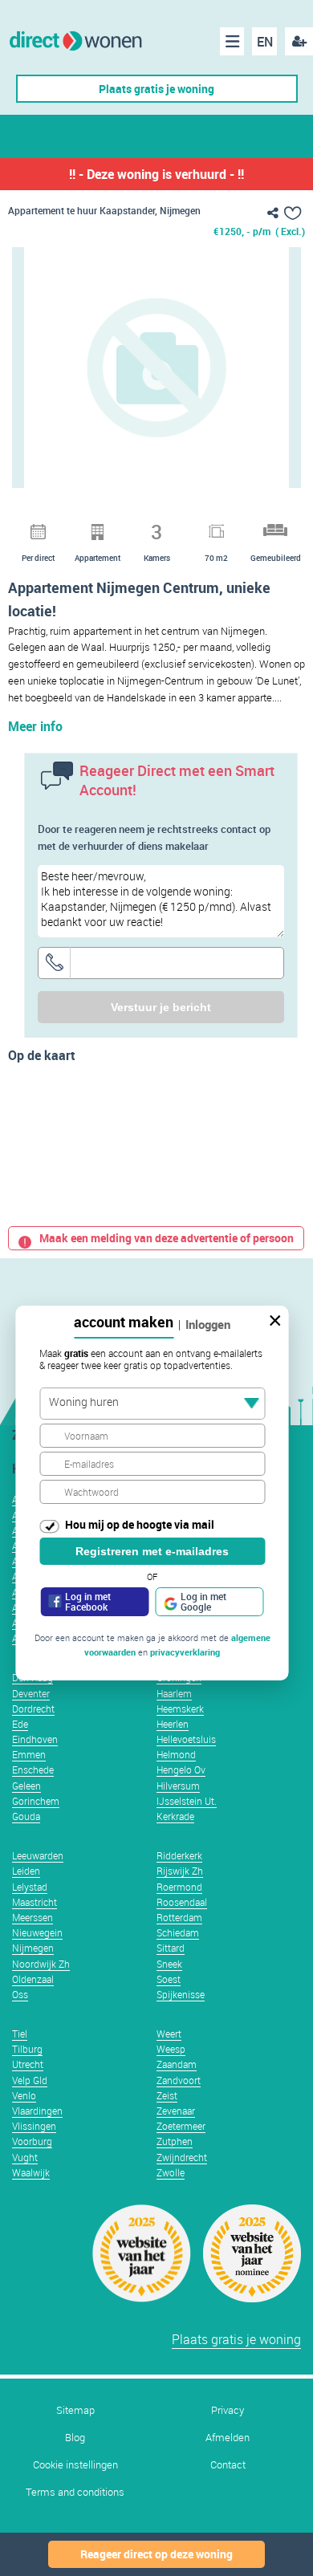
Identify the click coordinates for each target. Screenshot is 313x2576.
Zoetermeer (181, 2126)
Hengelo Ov (181, 1769)
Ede (20, 1724)
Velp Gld (30, 2080)
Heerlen (173, 1724)
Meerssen (33, 1917)
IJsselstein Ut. (187, 1801)
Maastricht (35, 1902)
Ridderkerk (179, 1855)
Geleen (26, 1786)
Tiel (20, 2034)
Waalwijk (31, 2172)
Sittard (171, 1948)
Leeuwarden (38, 1855)
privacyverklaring (185, 1652)
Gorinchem (36, 1801)
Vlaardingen (37, 2111)
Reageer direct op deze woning (156, 2554)
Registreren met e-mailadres (152, 1551)
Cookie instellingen (75, 2465)
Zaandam (177, 2064)
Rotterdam (179, 1917)
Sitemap (75, 2410)
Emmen (29, 1754)
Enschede (33, 1769)
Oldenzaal (33, 1979)
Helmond (176, 1754)
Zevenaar (176, 2111)
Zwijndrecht (182, 2157)
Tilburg (27, 2049)
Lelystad (30, 1887)
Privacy (228, 2410)
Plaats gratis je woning (156, 89)
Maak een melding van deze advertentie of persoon (167, 1238)
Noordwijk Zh (41, 1964)
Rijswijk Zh (180, 1871)
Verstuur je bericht (161, 1007)
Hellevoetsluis (186, 1739)
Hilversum (178, 1786)
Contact (228, 2465)
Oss (20, 1994)
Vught (25, 2157)
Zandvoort (179, 2080)
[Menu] (232, 41)
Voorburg (32, 2141)
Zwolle (171, 2172)
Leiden (26, 1871)
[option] (156, 368)
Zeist (167, 2095)
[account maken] (299, 41)
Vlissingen (34, 2126)
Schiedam (178, 1932)
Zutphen (175, 2141)
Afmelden (228, 2438)
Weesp (171, 2049)
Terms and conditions (75, 2492)
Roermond (179, 1887)
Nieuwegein (37, 1932)
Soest (169, 1979)
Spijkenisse (181, 1994)
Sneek (169, 1964)
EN (265, 42)
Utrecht (28, 2064)
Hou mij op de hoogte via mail (140, 1524)
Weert (169, 2034)
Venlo (24, 2095)
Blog (75, 2438)
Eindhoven (35, 1739)
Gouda (26, 1816)
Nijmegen (33, 1948)
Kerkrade (175, 1816)
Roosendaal (182, 1902)
